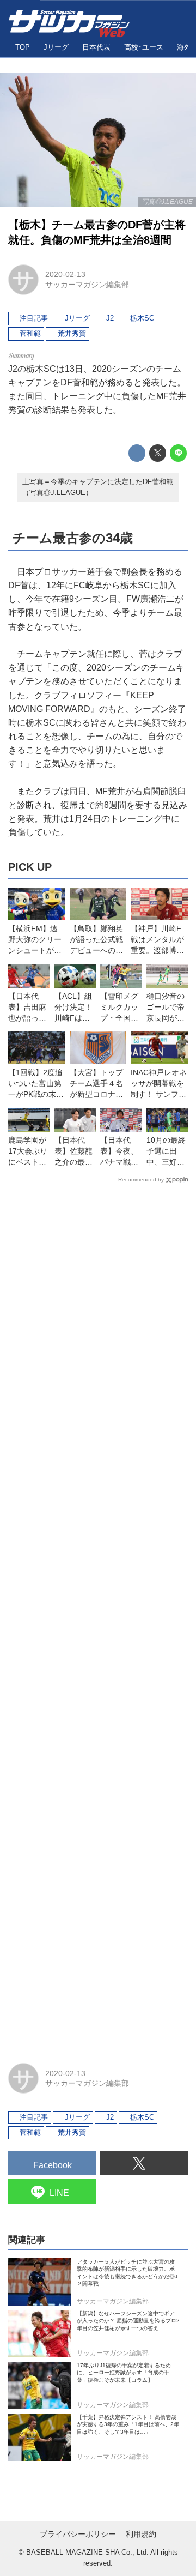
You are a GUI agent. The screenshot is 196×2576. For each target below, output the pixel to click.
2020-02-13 (65, 274)
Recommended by (141, 1180)
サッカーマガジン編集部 (87, 285)
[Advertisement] (98, 1618)
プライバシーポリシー (78, 2534)
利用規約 (141, 2534)
